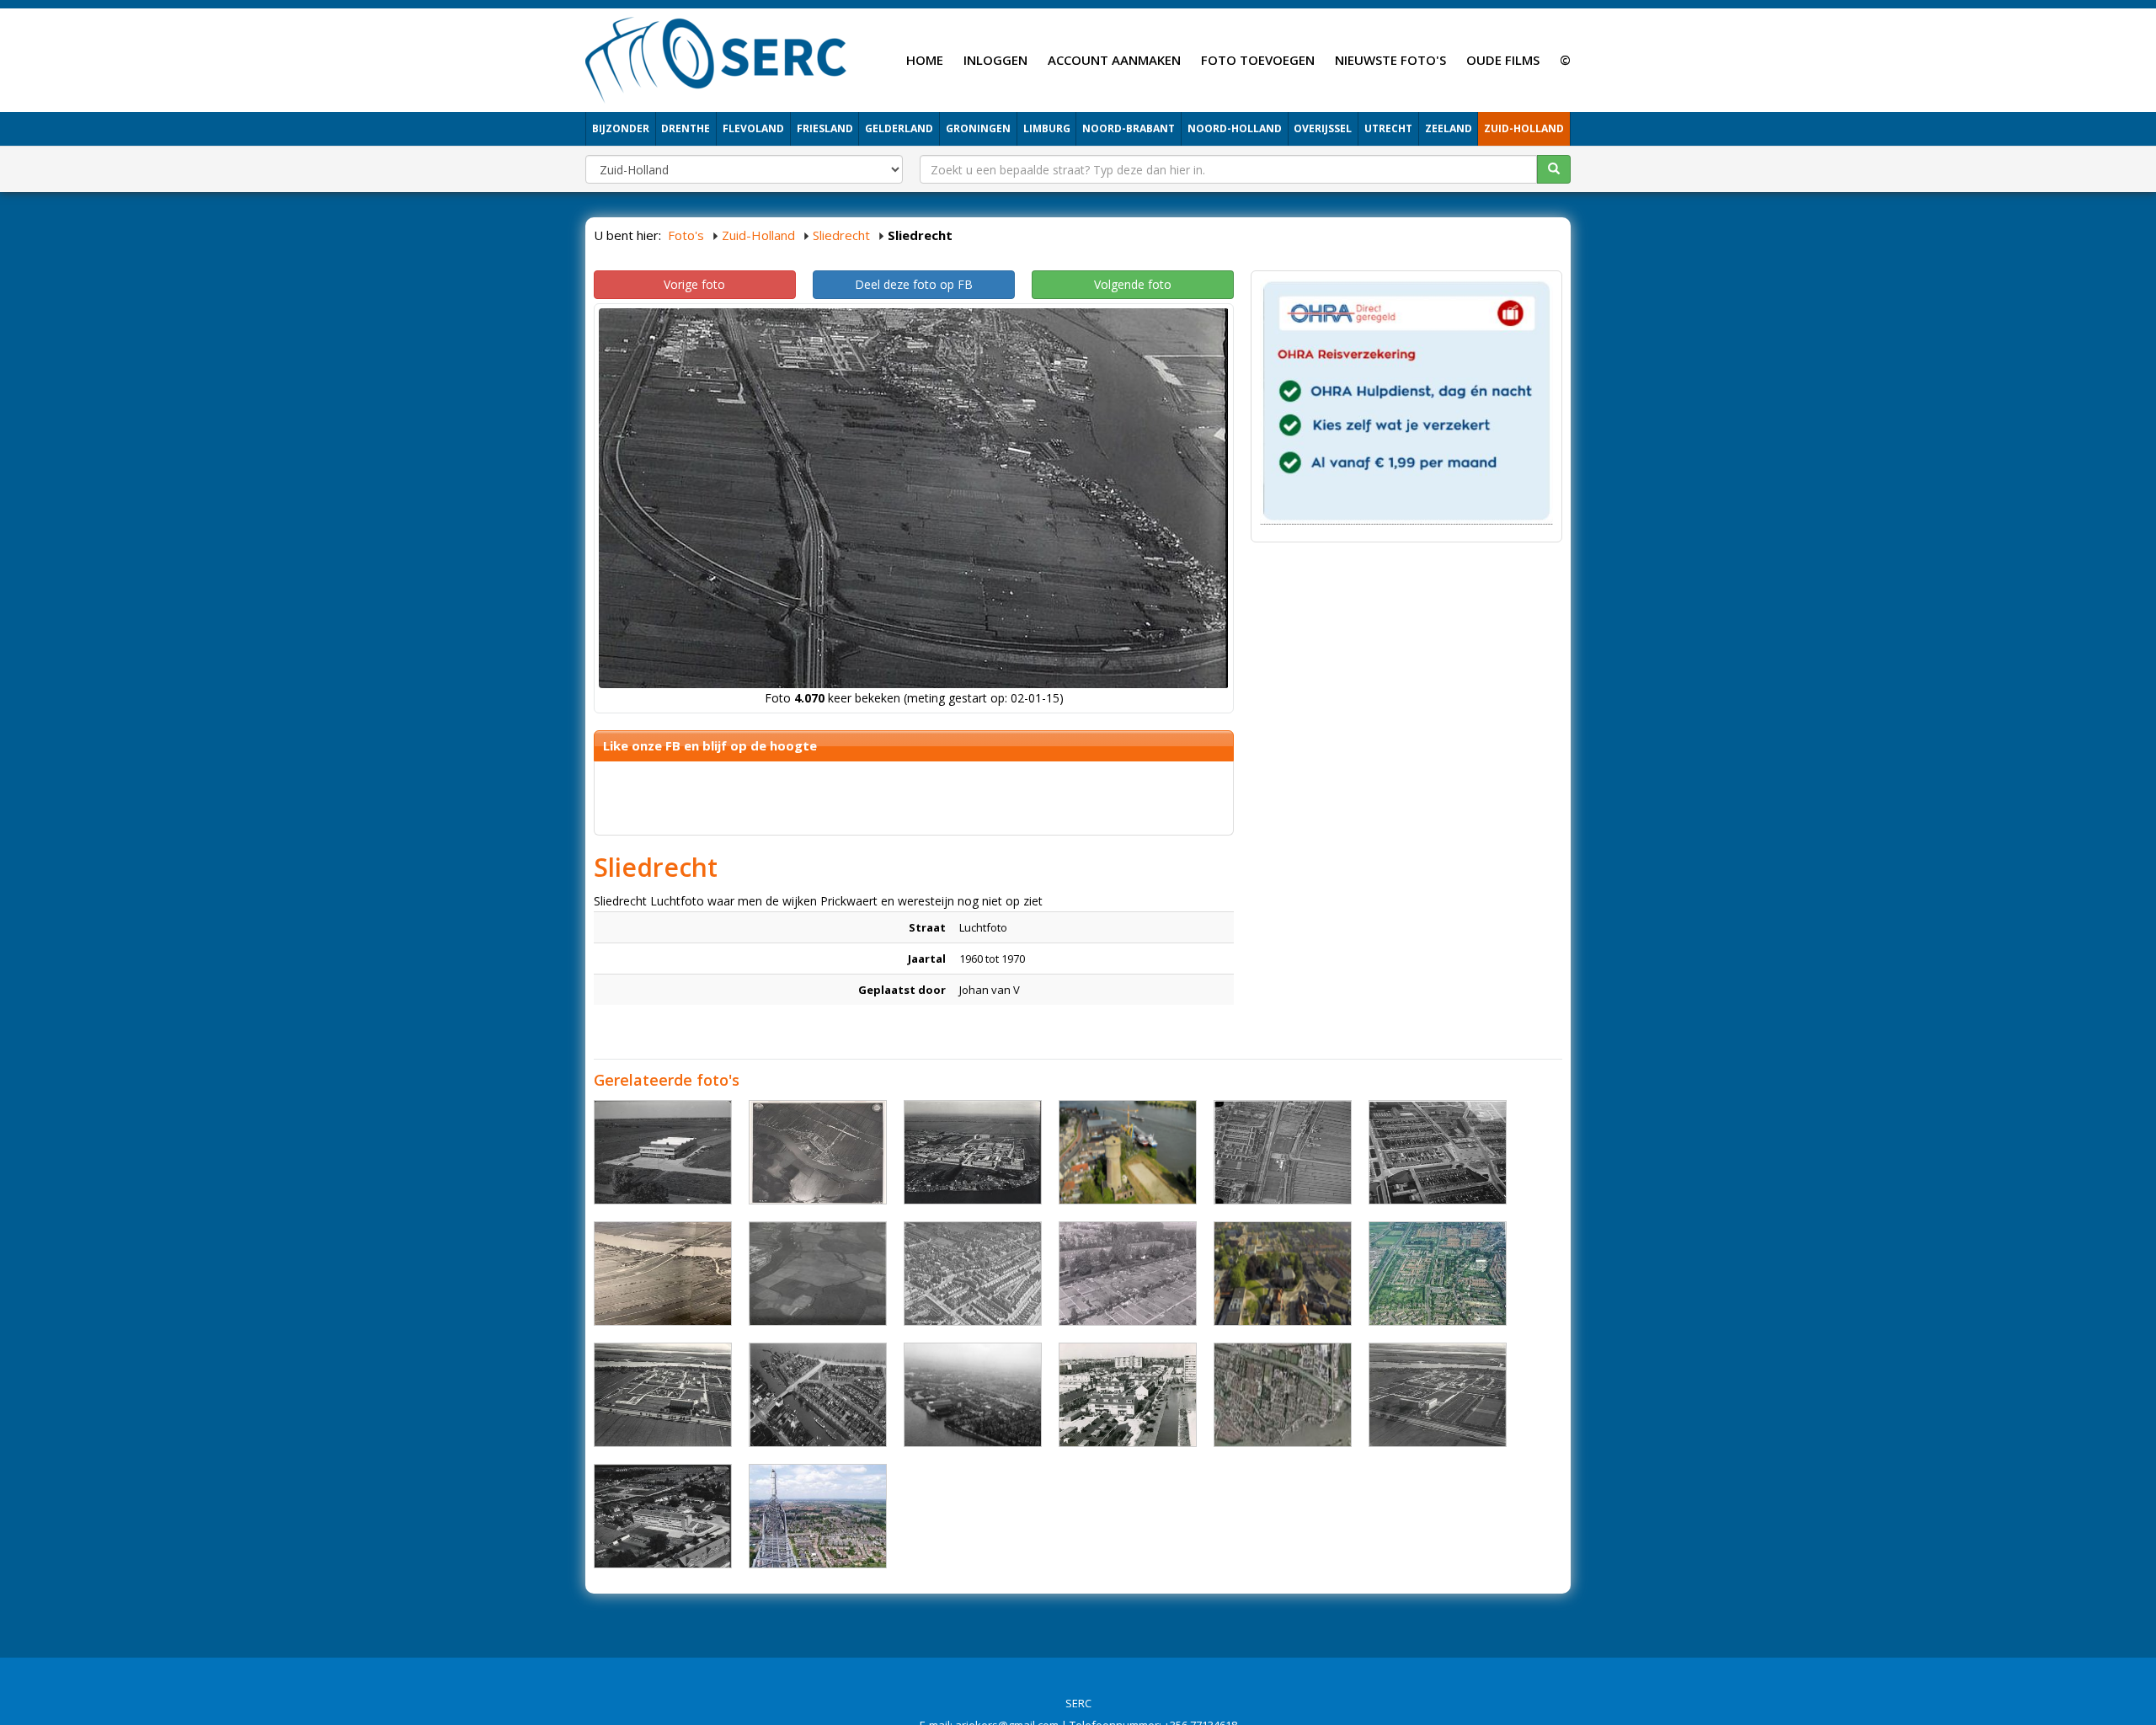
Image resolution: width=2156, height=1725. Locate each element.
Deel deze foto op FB (914, 284)
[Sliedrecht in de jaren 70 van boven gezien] (973, 1395)
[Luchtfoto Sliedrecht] (1283, 1395)
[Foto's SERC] (716, 58)
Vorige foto (694, 284)
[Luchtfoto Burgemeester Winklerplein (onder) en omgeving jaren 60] (1438, 1152)
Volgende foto (1133, 284)
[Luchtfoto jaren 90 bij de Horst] (1128, 1395)
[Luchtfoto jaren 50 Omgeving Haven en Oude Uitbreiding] (973, 1274)
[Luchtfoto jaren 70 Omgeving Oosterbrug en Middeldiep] (818, 1395)
